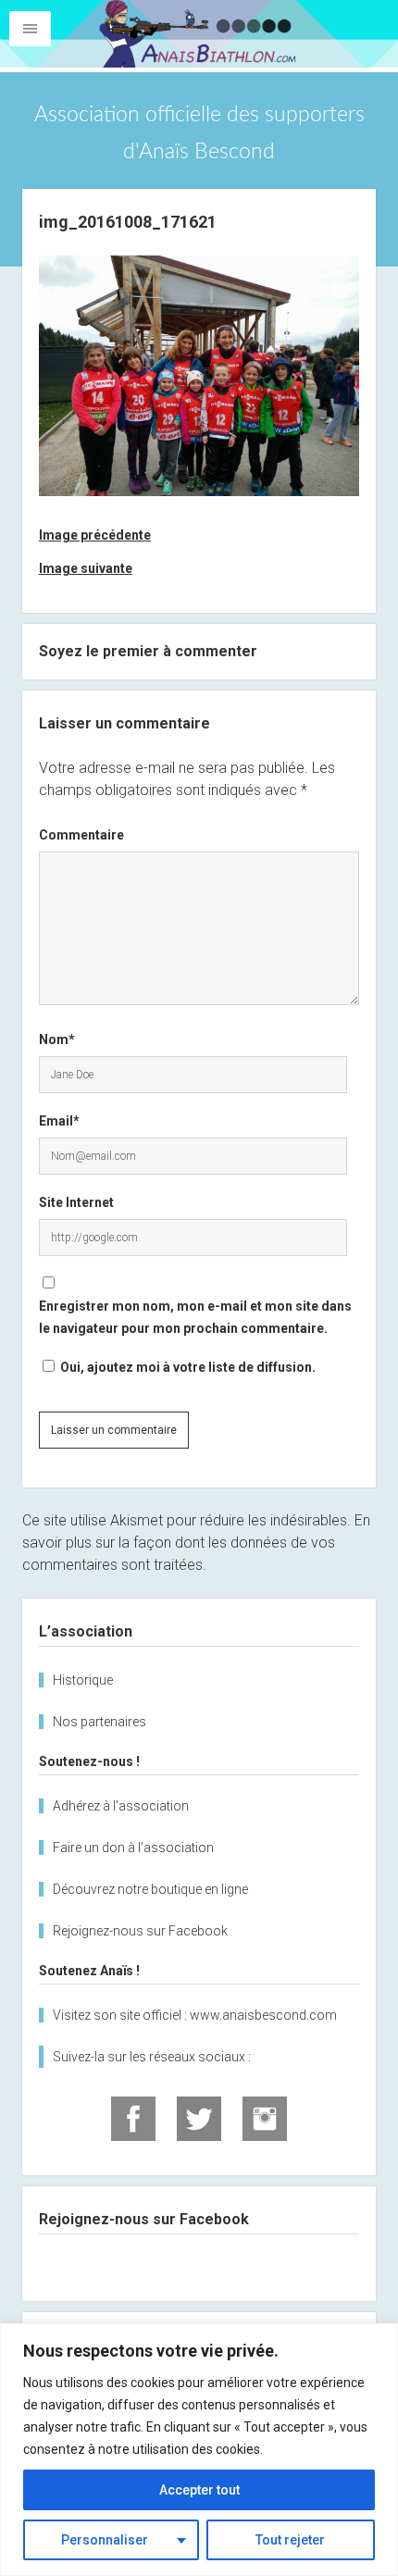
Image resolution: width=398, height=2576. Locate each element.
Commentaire (81, 835)
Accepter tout (199, 2490)
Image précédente (95, 535)
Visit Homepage (199, 34)
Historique (83, 1680)
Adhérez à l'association (121, 1806)
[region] (199, 2450)
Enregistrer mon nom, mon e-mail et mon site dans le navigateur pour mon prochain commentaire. (195, 1317)
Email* (59, 1121)
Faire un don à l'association (133, 1848)
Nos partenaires (99, 1722)
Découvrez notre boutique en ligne (150, 1889)
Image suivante (86, 568)
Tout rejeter (290, 2540)
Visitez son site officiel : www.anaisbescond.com (195, 2015)
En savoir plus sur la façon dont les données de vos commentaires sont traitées (196, 1543)
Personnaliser (105, 2540)
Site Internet (76, 1202)
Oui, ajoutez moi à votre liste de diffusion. (187, 1367)
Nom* (57, 1039)
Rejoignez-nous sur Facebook (140, 1931)
